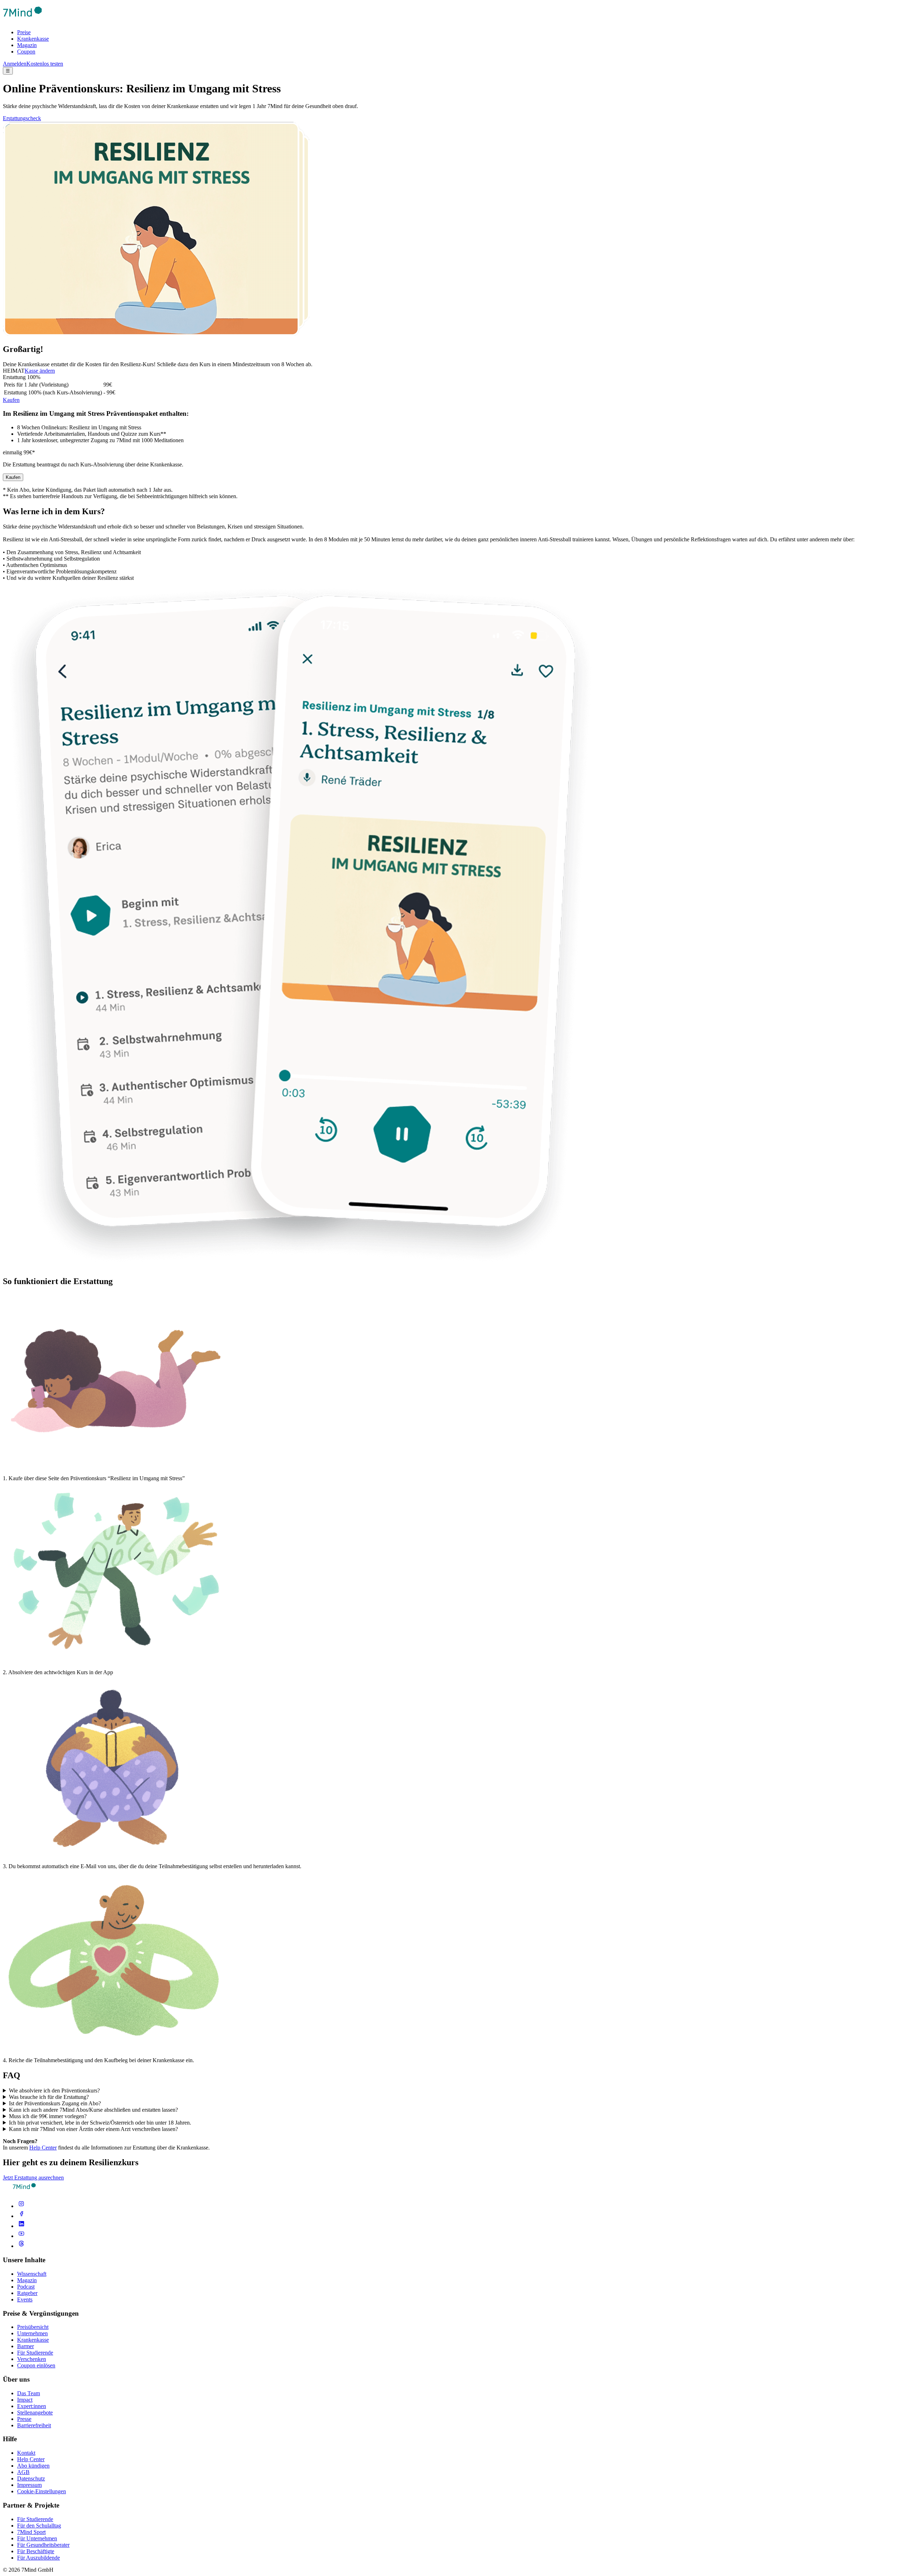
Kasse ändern (40, 371)
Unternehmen (32, 2333)
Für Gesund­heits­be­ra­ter (43, 2545)
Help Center (43, 2148)
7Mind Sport (31, 2532)
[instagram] (21, 2206)
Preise (24, 32)
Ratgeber (27, 2293)
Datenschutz (31, 2478)
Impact (25, 2400)
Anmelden (15, 64)
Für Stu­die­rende (35, 2519)
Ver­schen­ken (32, 2359)
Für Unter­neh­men (37, 2538)
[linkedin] (21, 2226)
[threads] (21, 2246)
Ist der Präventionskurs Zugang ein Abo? (55, 2103)
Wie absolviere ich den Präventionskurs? (54, 2091)
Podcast (26, 2287)
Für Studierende (35, 2353)
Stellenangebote (35, 2413)
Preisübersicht (33, 2327)
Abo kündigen (33, 2466)
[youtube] (21, 2236)
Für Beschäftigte (36, 2551)
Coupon (26, 52)
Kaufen (11, 400)
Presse (24, 2419)
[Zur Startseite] (22, 20)
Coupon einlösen (36, 2365)
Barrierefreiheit (34, 2425)
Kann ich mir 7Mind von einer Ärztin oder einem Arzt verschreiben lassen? (93, 2129)
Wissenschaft (32, 2274)
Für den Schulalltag (39, 2526)
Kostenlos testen (45, 64)
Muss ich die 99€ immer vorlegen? (48, 2116)
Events (25, 2299)
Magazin (27, 45)
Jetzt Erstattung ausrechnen (33, 2178)
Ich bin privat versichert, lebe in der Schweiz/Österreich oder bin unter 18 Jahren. (100, 2123)
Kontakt (26, 2453)
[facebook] (21, 2216)
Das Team (29, 2393)
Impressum (29, 2485)
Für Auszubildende (39, 2558)
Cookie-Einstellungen (42, 2491)
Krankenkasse (33, 39)
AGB (23, 2472)
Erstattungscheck (22, 118)
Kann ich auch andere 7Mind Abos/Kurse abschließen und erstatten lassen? (93, 2110)
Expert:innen (32, 2406)
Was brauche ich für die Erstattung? (49, 2097)
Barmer (25, 2346)
